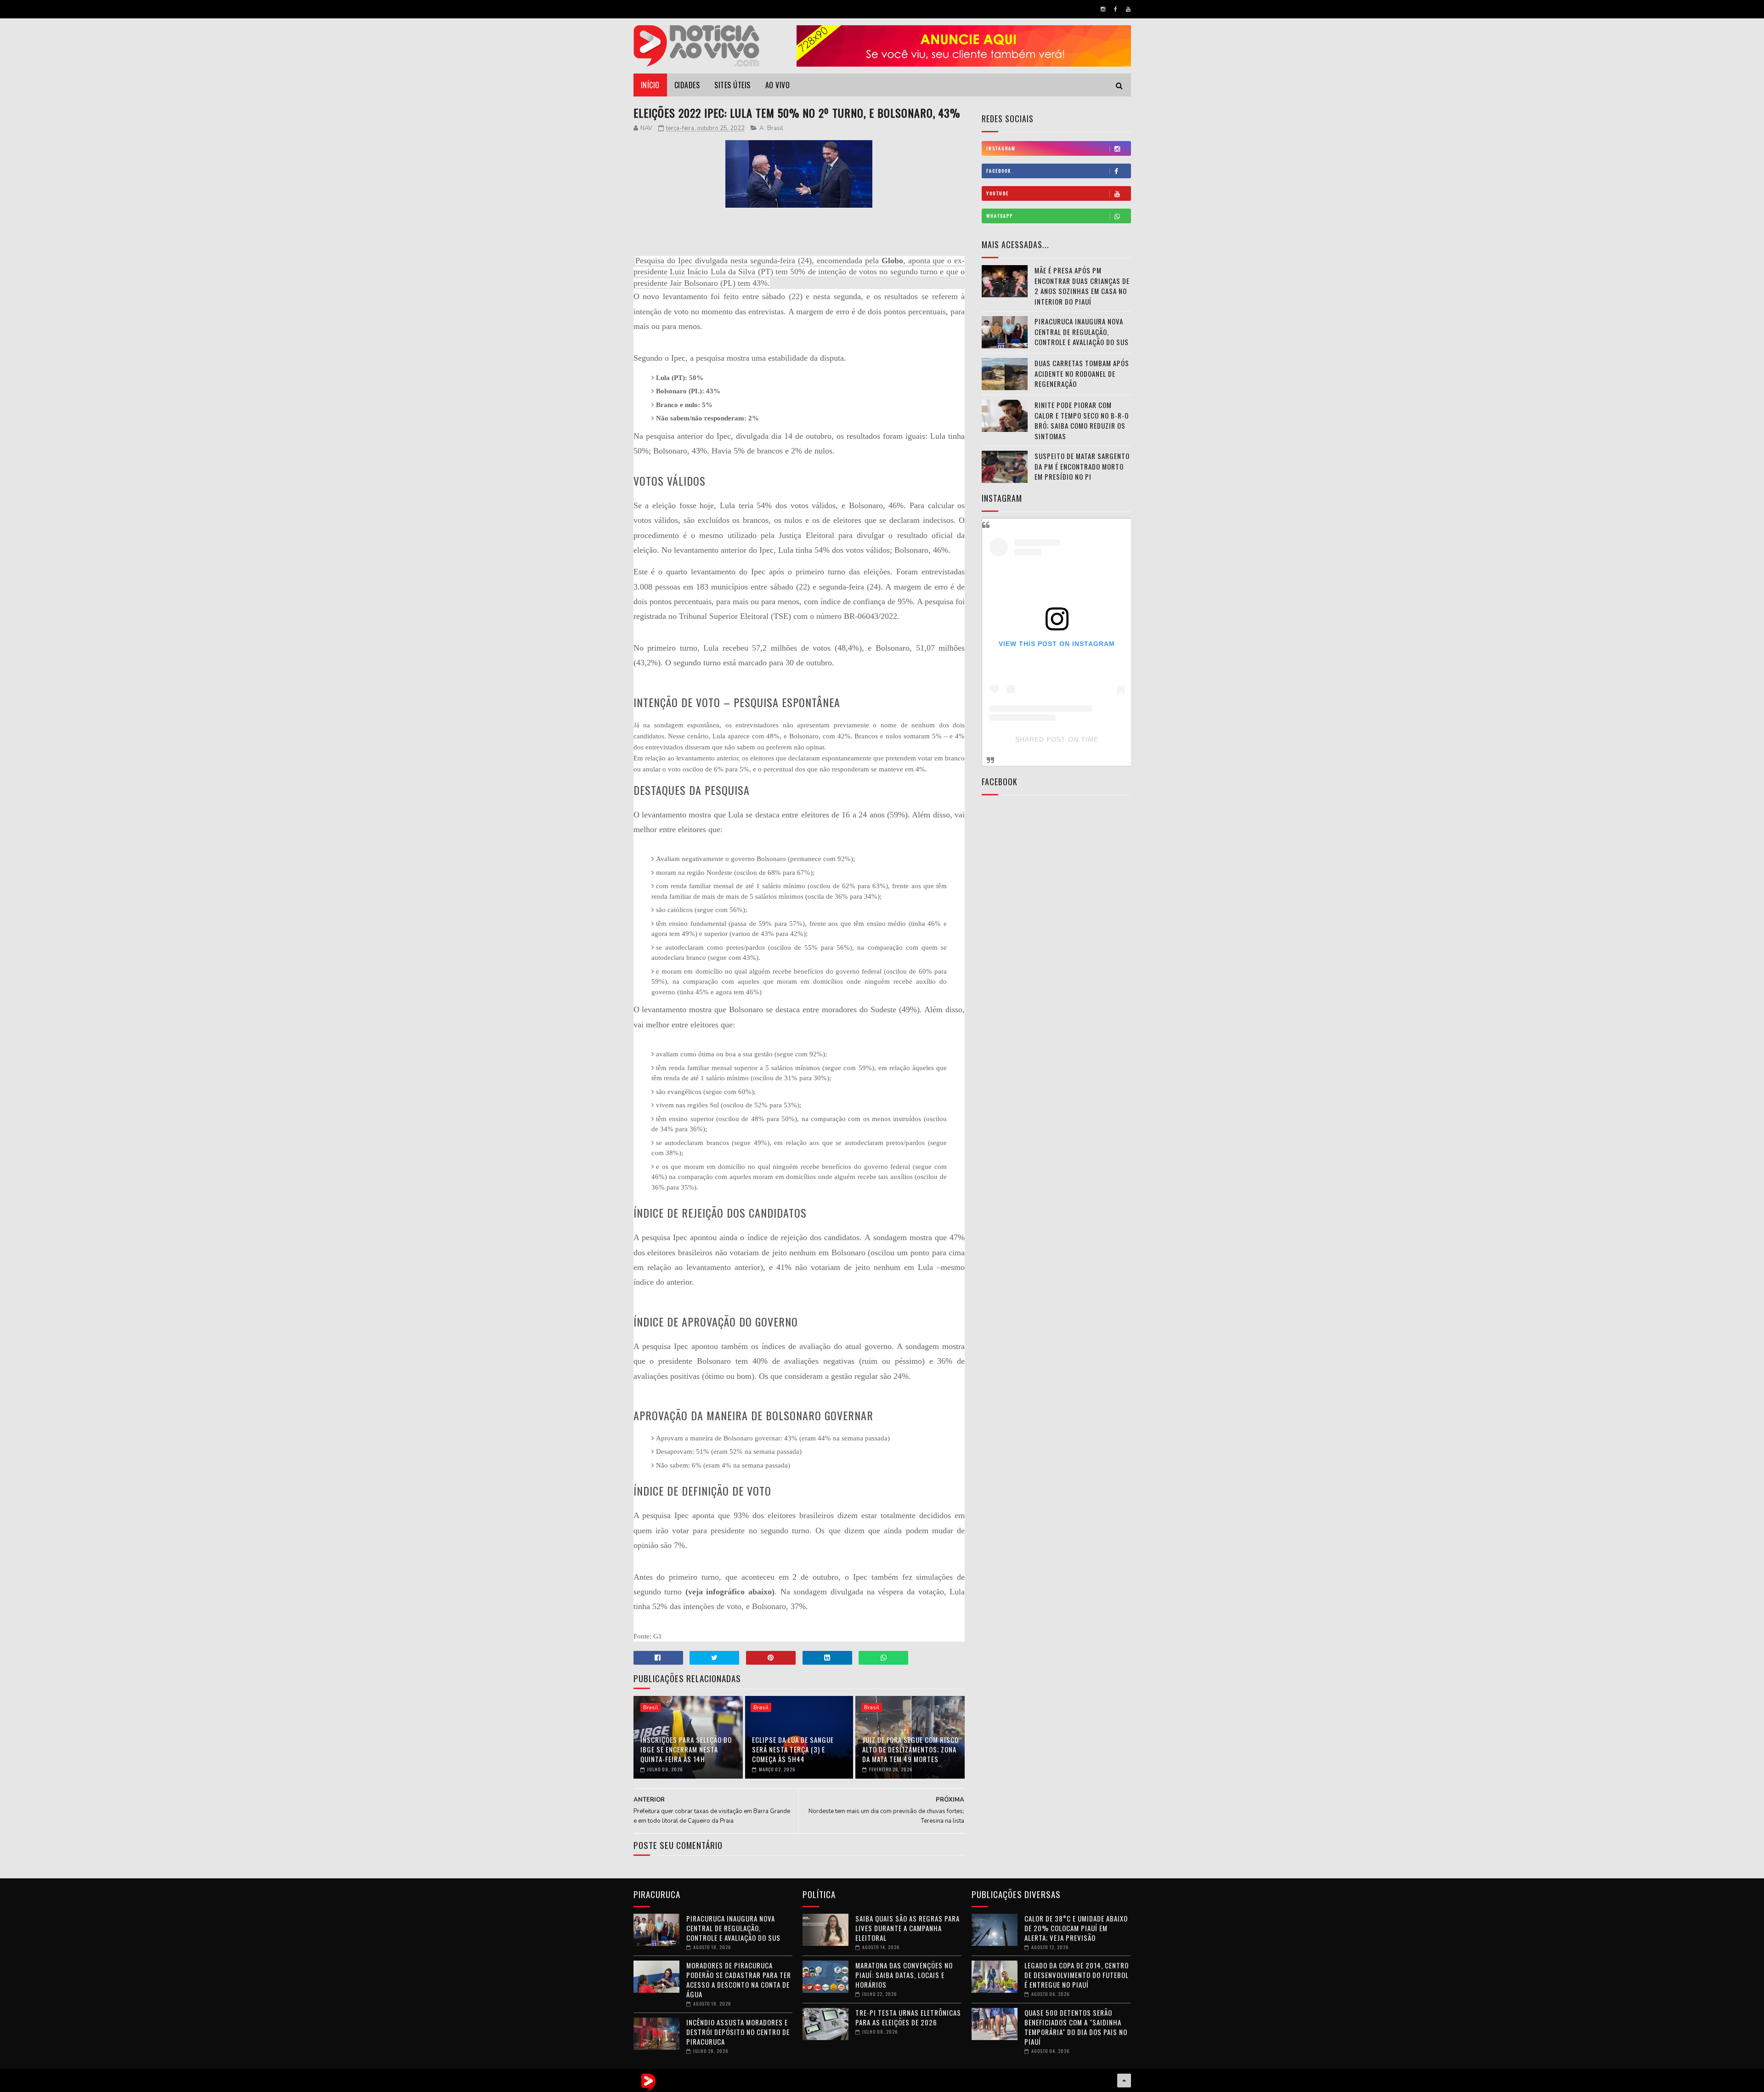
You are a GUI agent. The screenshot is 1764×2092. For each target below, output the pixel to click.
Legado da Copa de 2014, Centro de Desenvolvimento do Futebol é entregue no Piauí (1077, 1975)
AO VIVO (778, 85)
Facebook (999, 171)
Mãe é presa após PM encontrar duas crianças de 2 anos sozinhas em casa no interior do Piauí (1082, 286)
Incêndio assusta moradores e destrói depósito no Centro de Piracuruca (738, 2032)
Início (650, 85)
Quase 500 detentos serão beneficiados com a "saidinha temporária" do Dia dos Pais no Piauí (1076, 2027)
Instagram (1001, 148)
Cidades (687, 85)
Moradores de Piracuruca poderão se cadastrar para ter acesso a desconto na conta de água (739, 1980)
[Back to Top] (1124, 2081)
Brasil (775, 128)
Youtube (998, 193)
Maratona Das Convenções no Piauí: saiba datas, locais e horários (904, 1975)
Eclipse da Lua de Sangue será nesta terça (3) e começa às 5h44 (793, 1749)
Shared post (1040, 739)
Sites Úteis (732, 85)
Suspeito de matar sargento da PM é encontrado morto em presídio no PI (1082, 466)
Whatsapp (1000, 216)
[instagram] (1103, 9)
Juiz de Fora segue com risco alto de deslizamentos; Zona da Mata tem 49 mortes (910, 1749)
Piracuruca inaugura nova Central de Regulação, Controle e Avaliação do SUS (1082, 332)
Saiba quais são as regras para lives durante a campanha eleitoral (907, 1928)
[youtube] (1128, 9)
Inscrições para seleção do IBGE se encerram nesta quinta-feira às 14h (686, 1749)
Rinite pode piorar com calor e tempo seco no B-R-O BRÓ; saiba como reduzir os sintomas (1082, 420)
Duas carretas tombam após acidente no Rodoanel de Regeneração (1082, 373)
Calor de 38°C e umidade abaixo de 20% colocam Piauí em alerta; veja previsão (1076, 1928)
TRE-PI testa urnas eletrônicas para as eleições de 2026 (908, 2017)
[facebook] (1116, 9)
